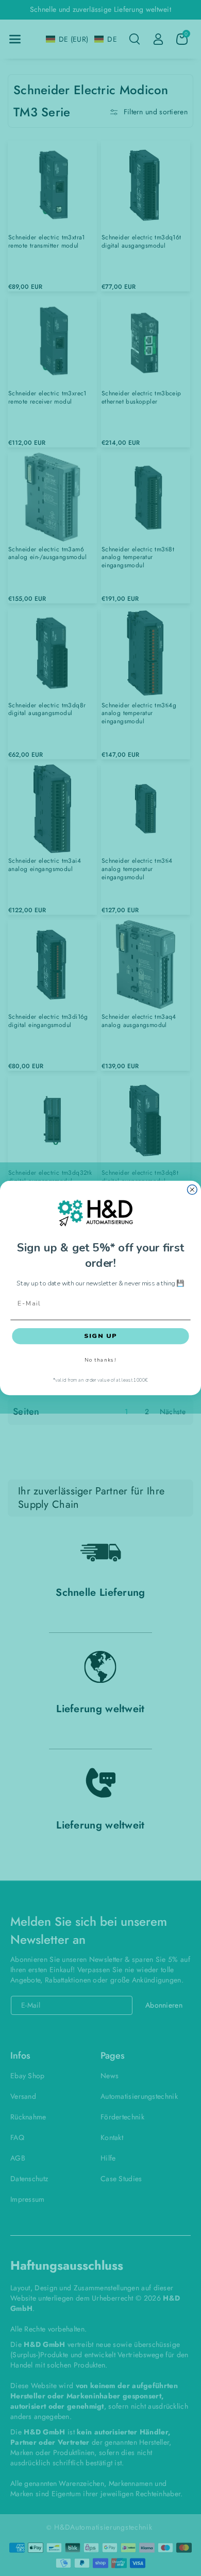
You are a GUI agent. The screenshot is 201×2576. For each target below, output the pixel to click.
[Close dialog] (192, 1190)
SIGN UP (101, 1336)
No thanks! (100, 1360)
